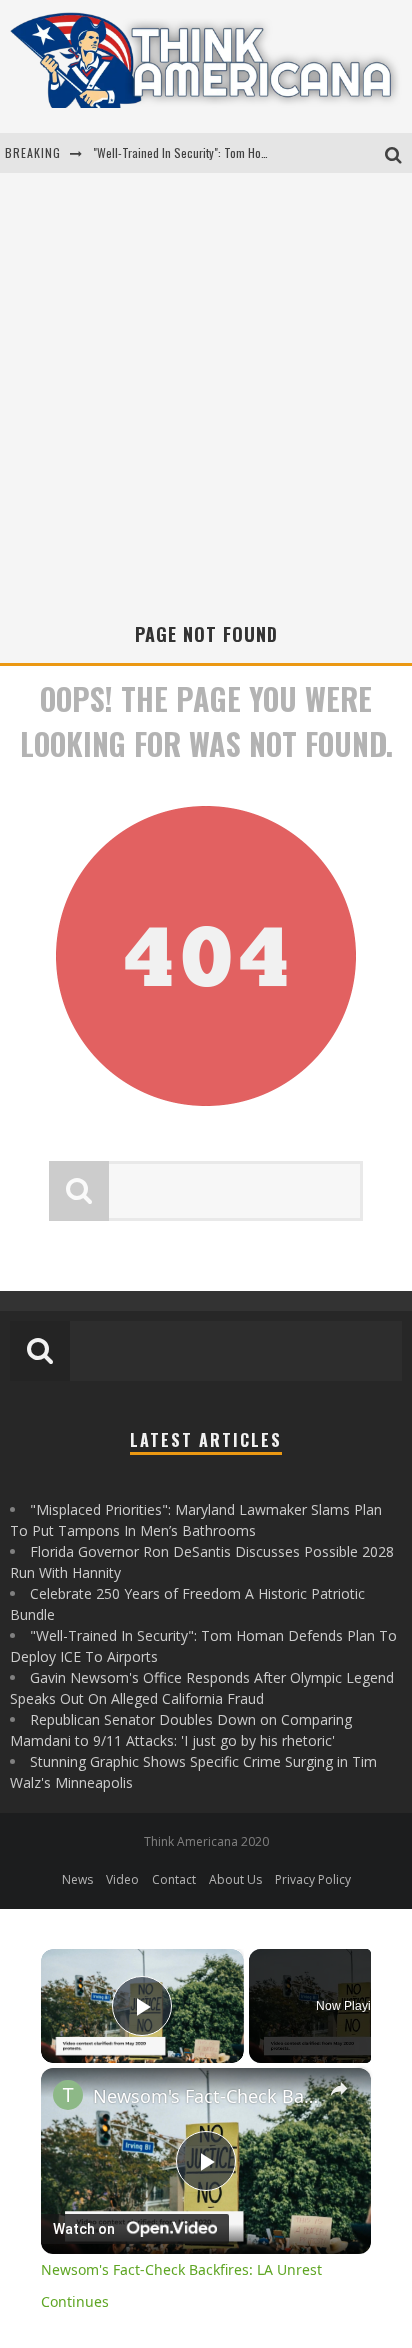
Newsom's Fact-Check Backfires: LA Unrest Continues (206, 2096)
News (77, 1879)
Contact (174, 1879)
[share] (339, 2089)
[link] (68, 2095)
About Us (235, 1879)
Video (122, 1879)
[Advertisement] (206, 405)
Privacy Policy (313, 1879)
